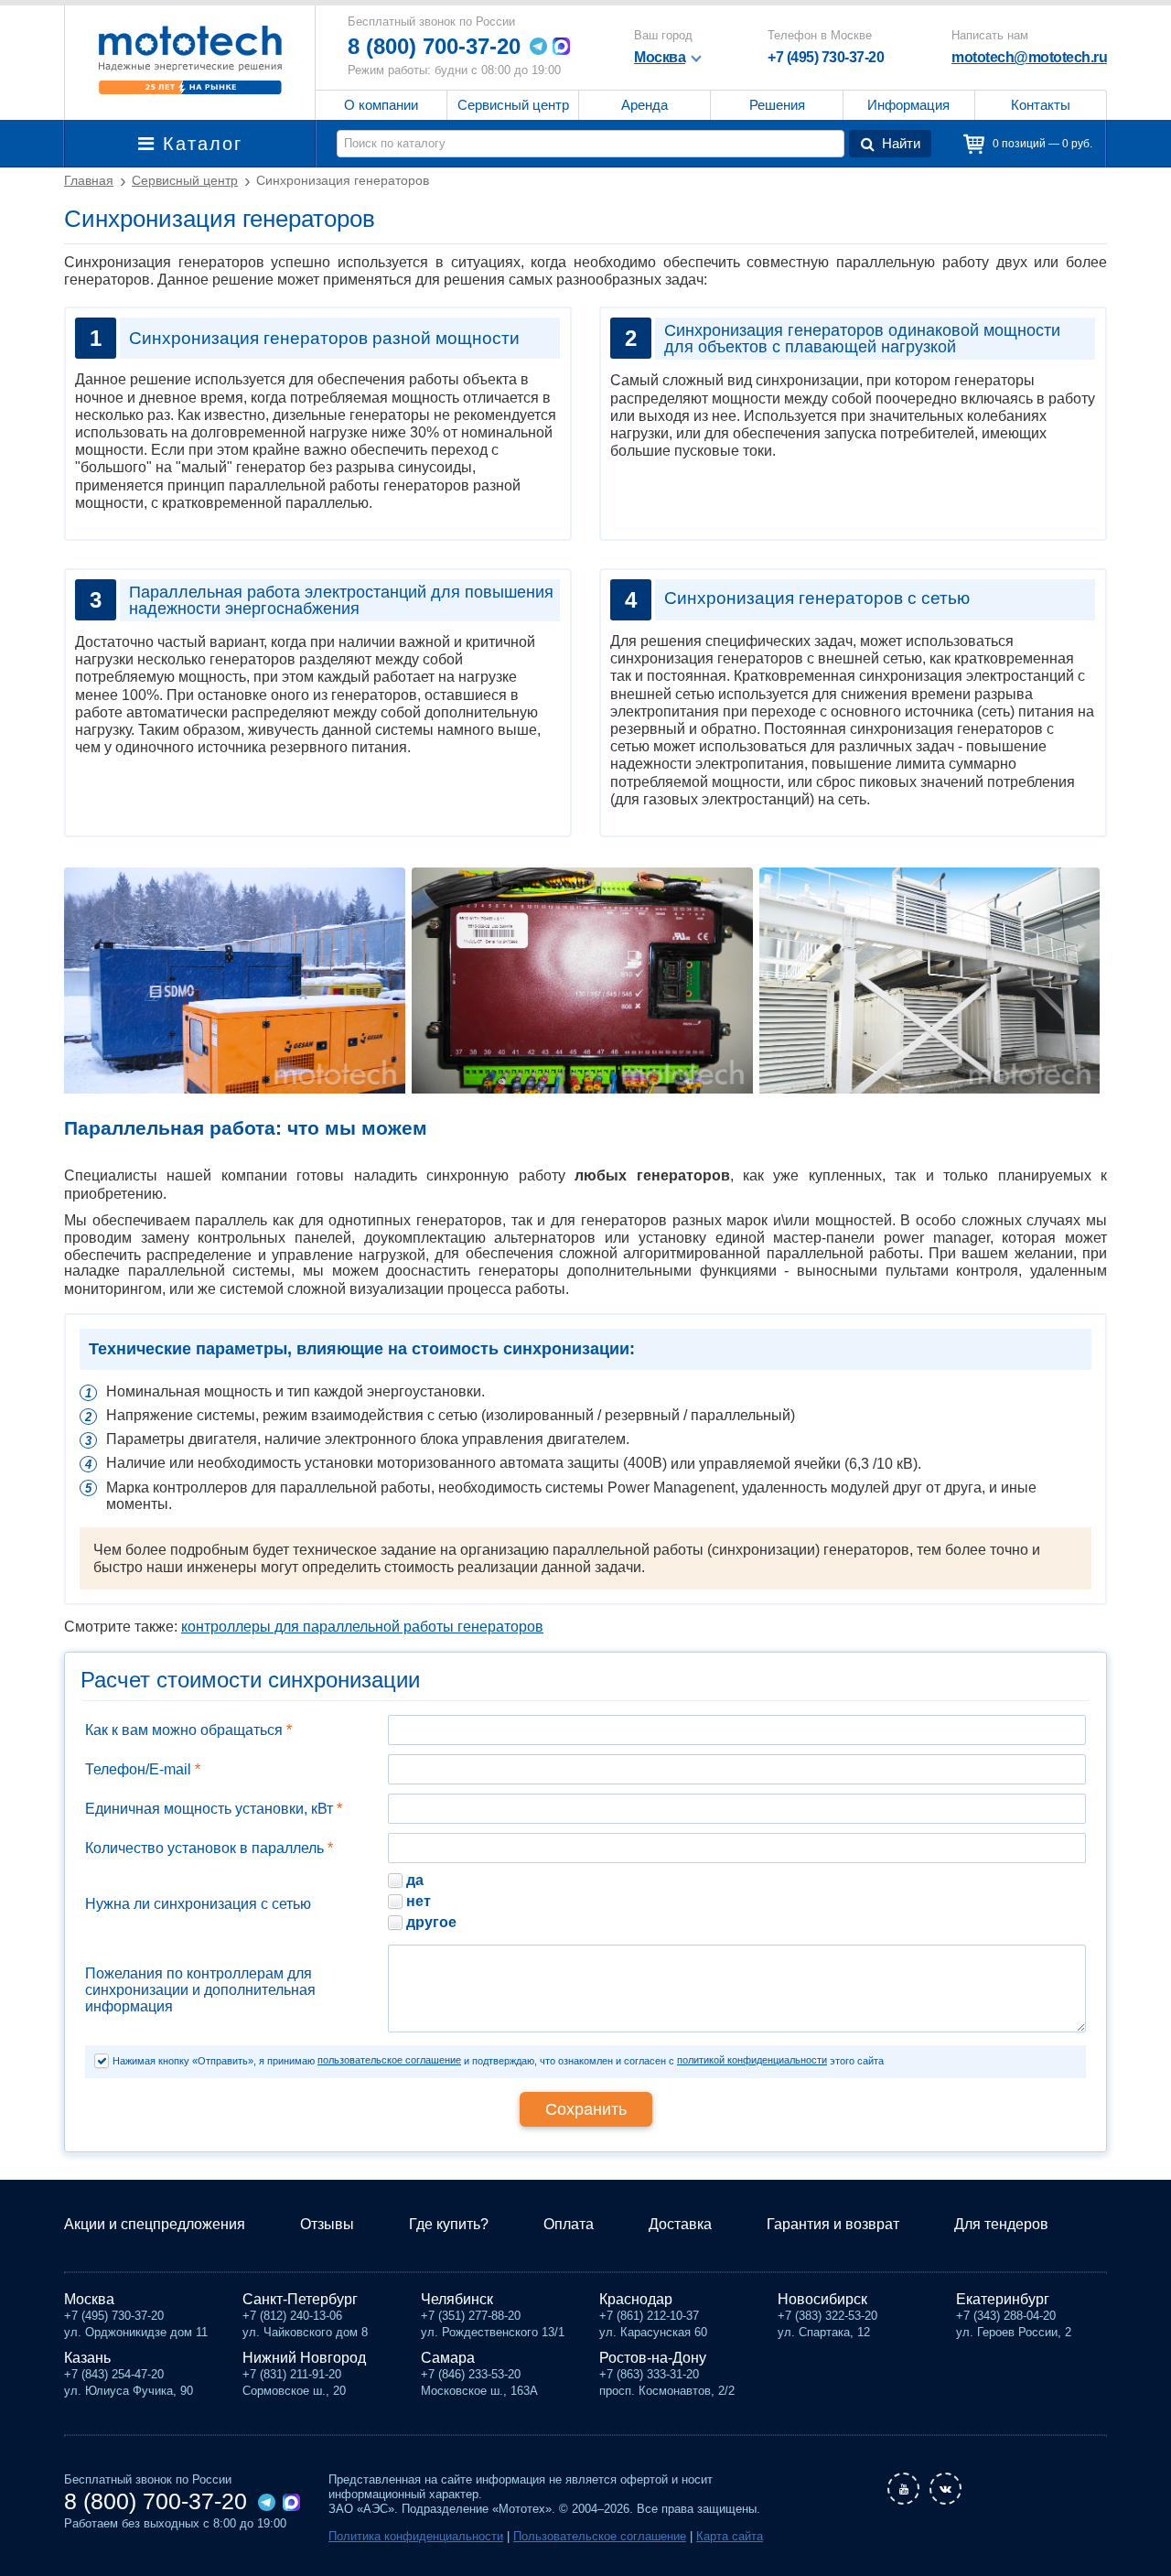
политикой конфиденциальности (752, 2060)
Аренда (645, 105)
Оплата (569, 2224)
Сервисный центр (513, 105)
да (415, 1880)
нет (419, 1901)
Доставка (680, 2224)
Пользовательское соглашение (600, 2536)
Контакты (1041, 105)
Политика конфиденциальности (416, 2536)
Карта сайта (730, 2536)
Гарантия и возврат (833, 2224)
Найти (901, 143)
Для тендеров (1001, 2224)
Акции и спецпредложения (155, 2224)
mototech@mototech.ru (1029, 57)
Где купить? (449, 2224)
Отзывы (327, 2224)
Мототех (190, 59)
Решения (777, 105)
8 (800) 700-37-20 (434, 46)
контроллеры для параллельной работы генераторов (362, 1627)
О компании (381, 105)
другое (431, 1922)
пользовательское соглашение (389, 2060)
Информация (908, 105)
